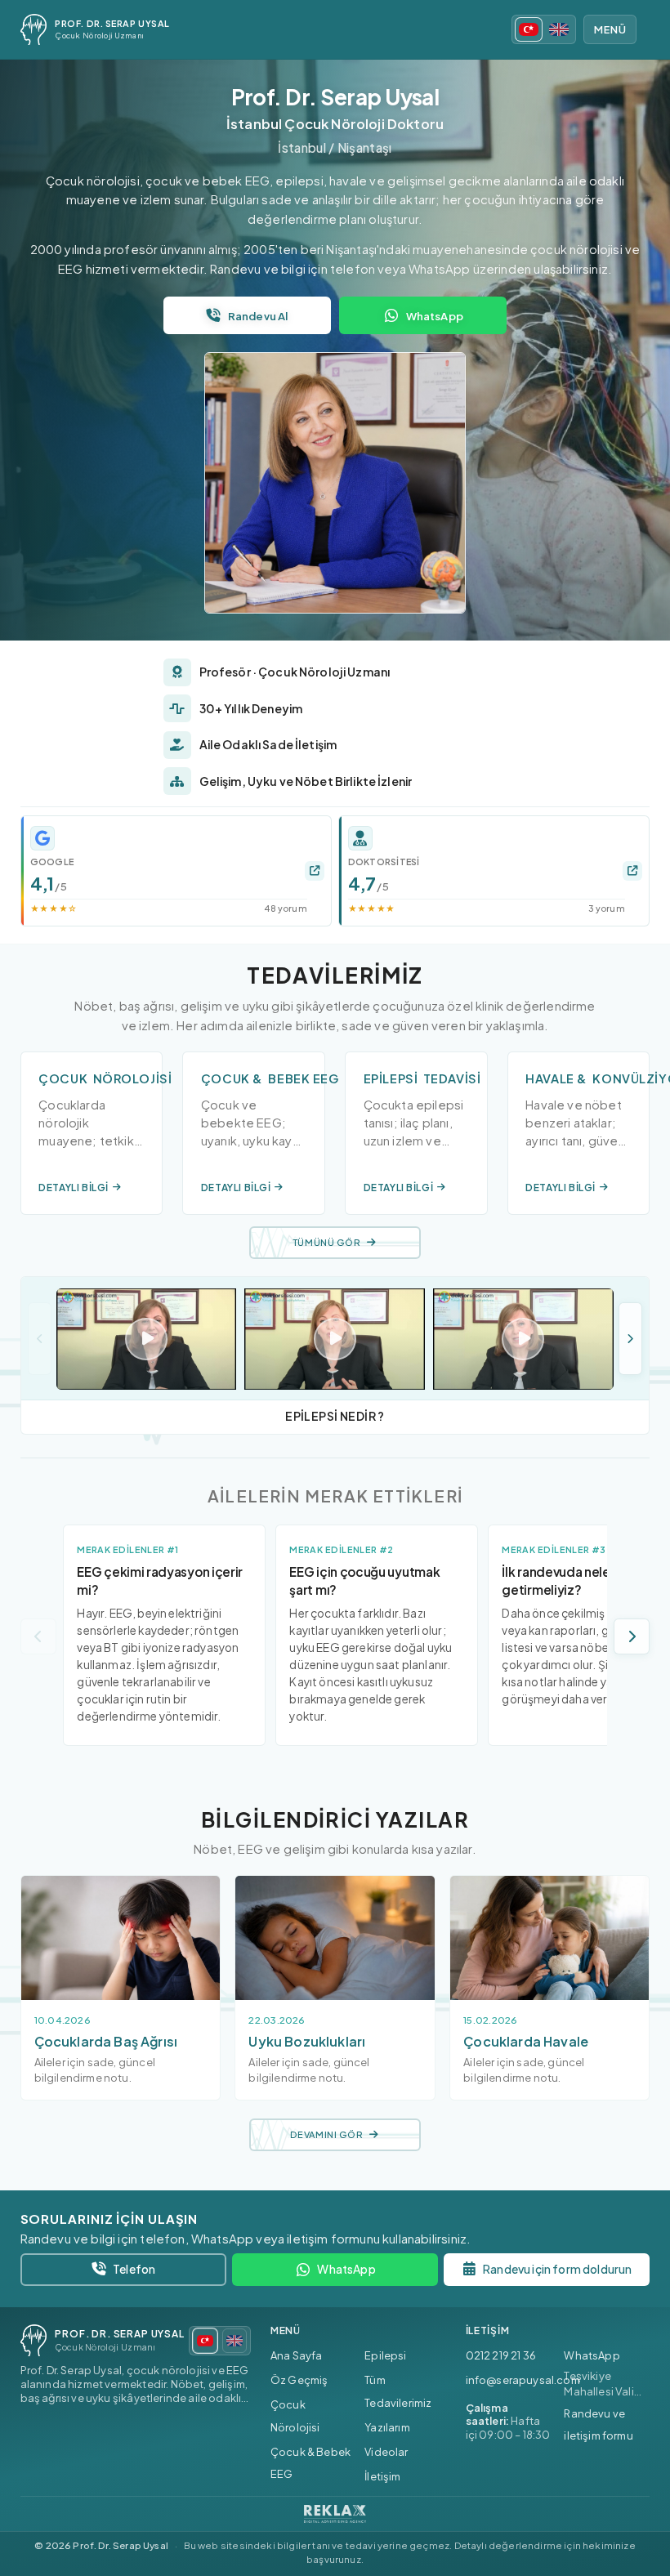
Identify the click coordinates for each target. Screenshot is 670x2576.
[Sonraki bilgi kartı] (632, 1636)
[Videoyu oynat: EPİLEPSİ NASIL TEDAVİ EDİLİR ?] (147, 1339)
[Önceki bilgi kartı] (38, 1636)
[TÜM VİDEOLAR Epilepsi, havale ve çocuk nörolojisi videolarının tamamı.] (335, 1339)
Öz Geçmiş (299, 2380)
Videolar (386, 2452)
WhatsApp (592, 2355)
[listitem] (176, 871)
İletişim (382, 2476)
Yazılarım (387, 2427)
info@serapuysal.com (523, 2380)
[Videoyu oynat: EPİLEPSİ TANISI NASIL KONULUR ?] (523, 1339)
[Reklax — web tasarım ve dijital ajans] (335, 2514)
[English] (559, 29)
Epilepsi (385, 2355)
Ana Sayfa (297, 2355)
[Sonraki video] (630, 1339)
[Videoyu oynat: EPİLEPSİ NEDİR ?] (335, 1339)
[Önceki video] (40, 1339)
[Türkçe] (529, 29)
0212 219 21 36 (501, 2355)
